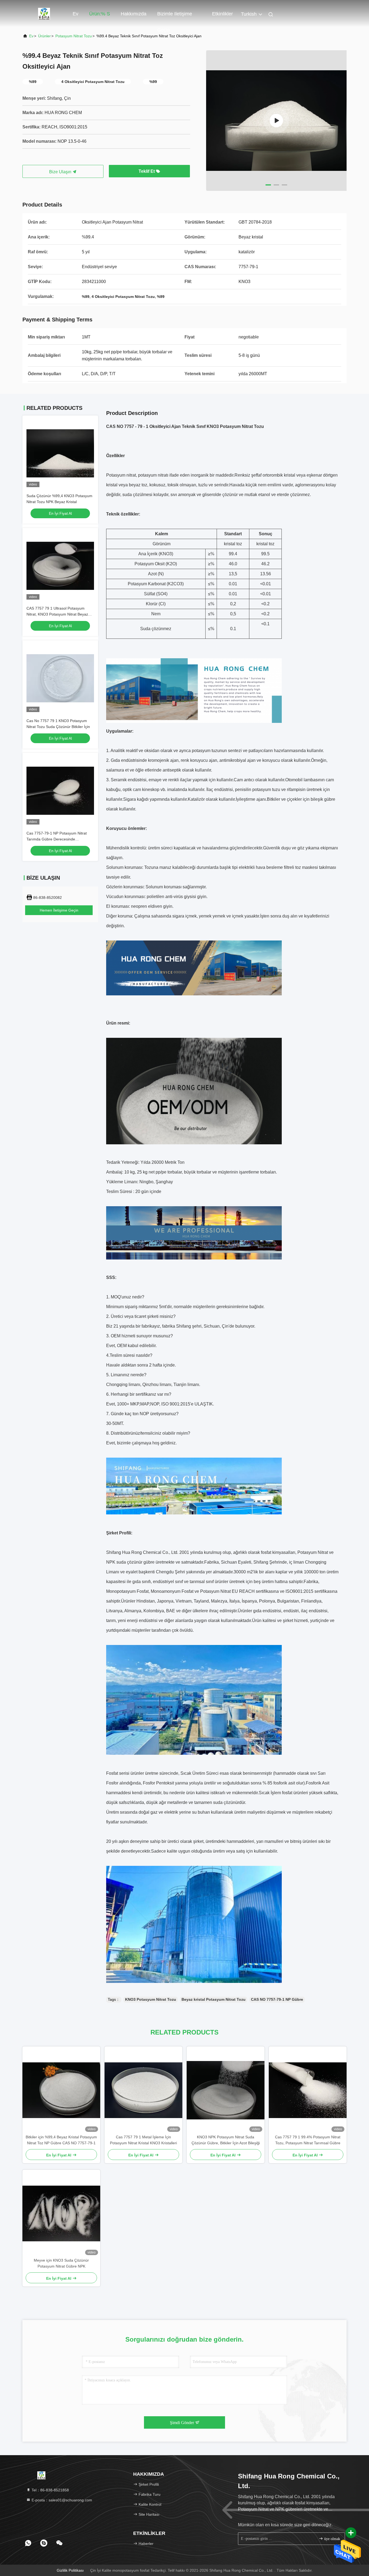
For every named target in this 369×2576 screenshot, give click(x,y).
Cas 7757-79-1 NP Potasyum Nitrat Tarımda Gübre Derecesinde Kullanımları (57, 839)
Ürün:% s (100, 14)
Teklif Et (147, 171)
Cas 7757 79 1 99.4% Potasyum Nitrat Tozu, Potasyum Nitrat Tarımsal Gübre (308, 2140)
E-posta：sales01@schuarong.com (61, 2500)
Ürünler (44, 36)
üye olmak (332, 2539)
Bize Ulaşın (61, 172)
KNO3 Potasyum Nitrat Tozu (151, 1999)
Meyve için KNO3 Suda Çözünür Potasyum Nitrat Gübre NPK (61, 2263)
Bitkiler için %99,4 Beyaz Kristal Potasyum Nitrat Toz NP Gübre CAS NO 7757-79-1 (61, 2140)
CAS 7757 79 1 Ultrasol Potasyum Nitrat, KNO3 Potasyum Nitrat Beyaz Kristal (57, 614)
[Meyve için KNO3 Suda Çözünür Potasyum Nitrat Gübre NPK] (61, 2213)
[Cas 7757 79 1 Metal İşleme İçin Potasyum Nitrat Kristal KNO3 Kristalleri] (143, 2090)
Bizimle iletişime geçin (175, 16)
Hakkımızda (134, 14)
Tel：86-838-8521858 (50, 2490)
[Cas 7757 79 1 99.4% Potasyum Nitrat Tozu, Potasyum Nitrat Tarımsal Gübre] (308, 2090)
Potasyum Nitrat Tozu (74, 36)
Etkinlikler (222, 14)
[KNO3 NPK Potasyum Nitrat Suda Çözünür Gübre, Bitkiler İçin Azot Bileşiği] (226, 2090)
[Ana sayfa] (44, 14)
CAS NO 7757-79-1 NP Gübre (277, 1999)
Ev (76, 14)
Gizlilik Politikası (70, 2570)
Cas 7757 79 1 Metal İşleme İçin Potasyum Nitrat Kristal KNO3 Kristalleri (143, 2140)
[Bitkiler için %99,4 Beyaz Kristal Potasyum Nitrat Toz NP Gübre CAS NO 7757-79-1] (61, 2090)
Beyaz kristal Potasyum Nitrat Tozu (214, 1999)
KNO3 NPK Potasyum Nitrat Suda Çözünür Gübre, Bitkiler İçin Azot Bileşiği (226, 2140)
